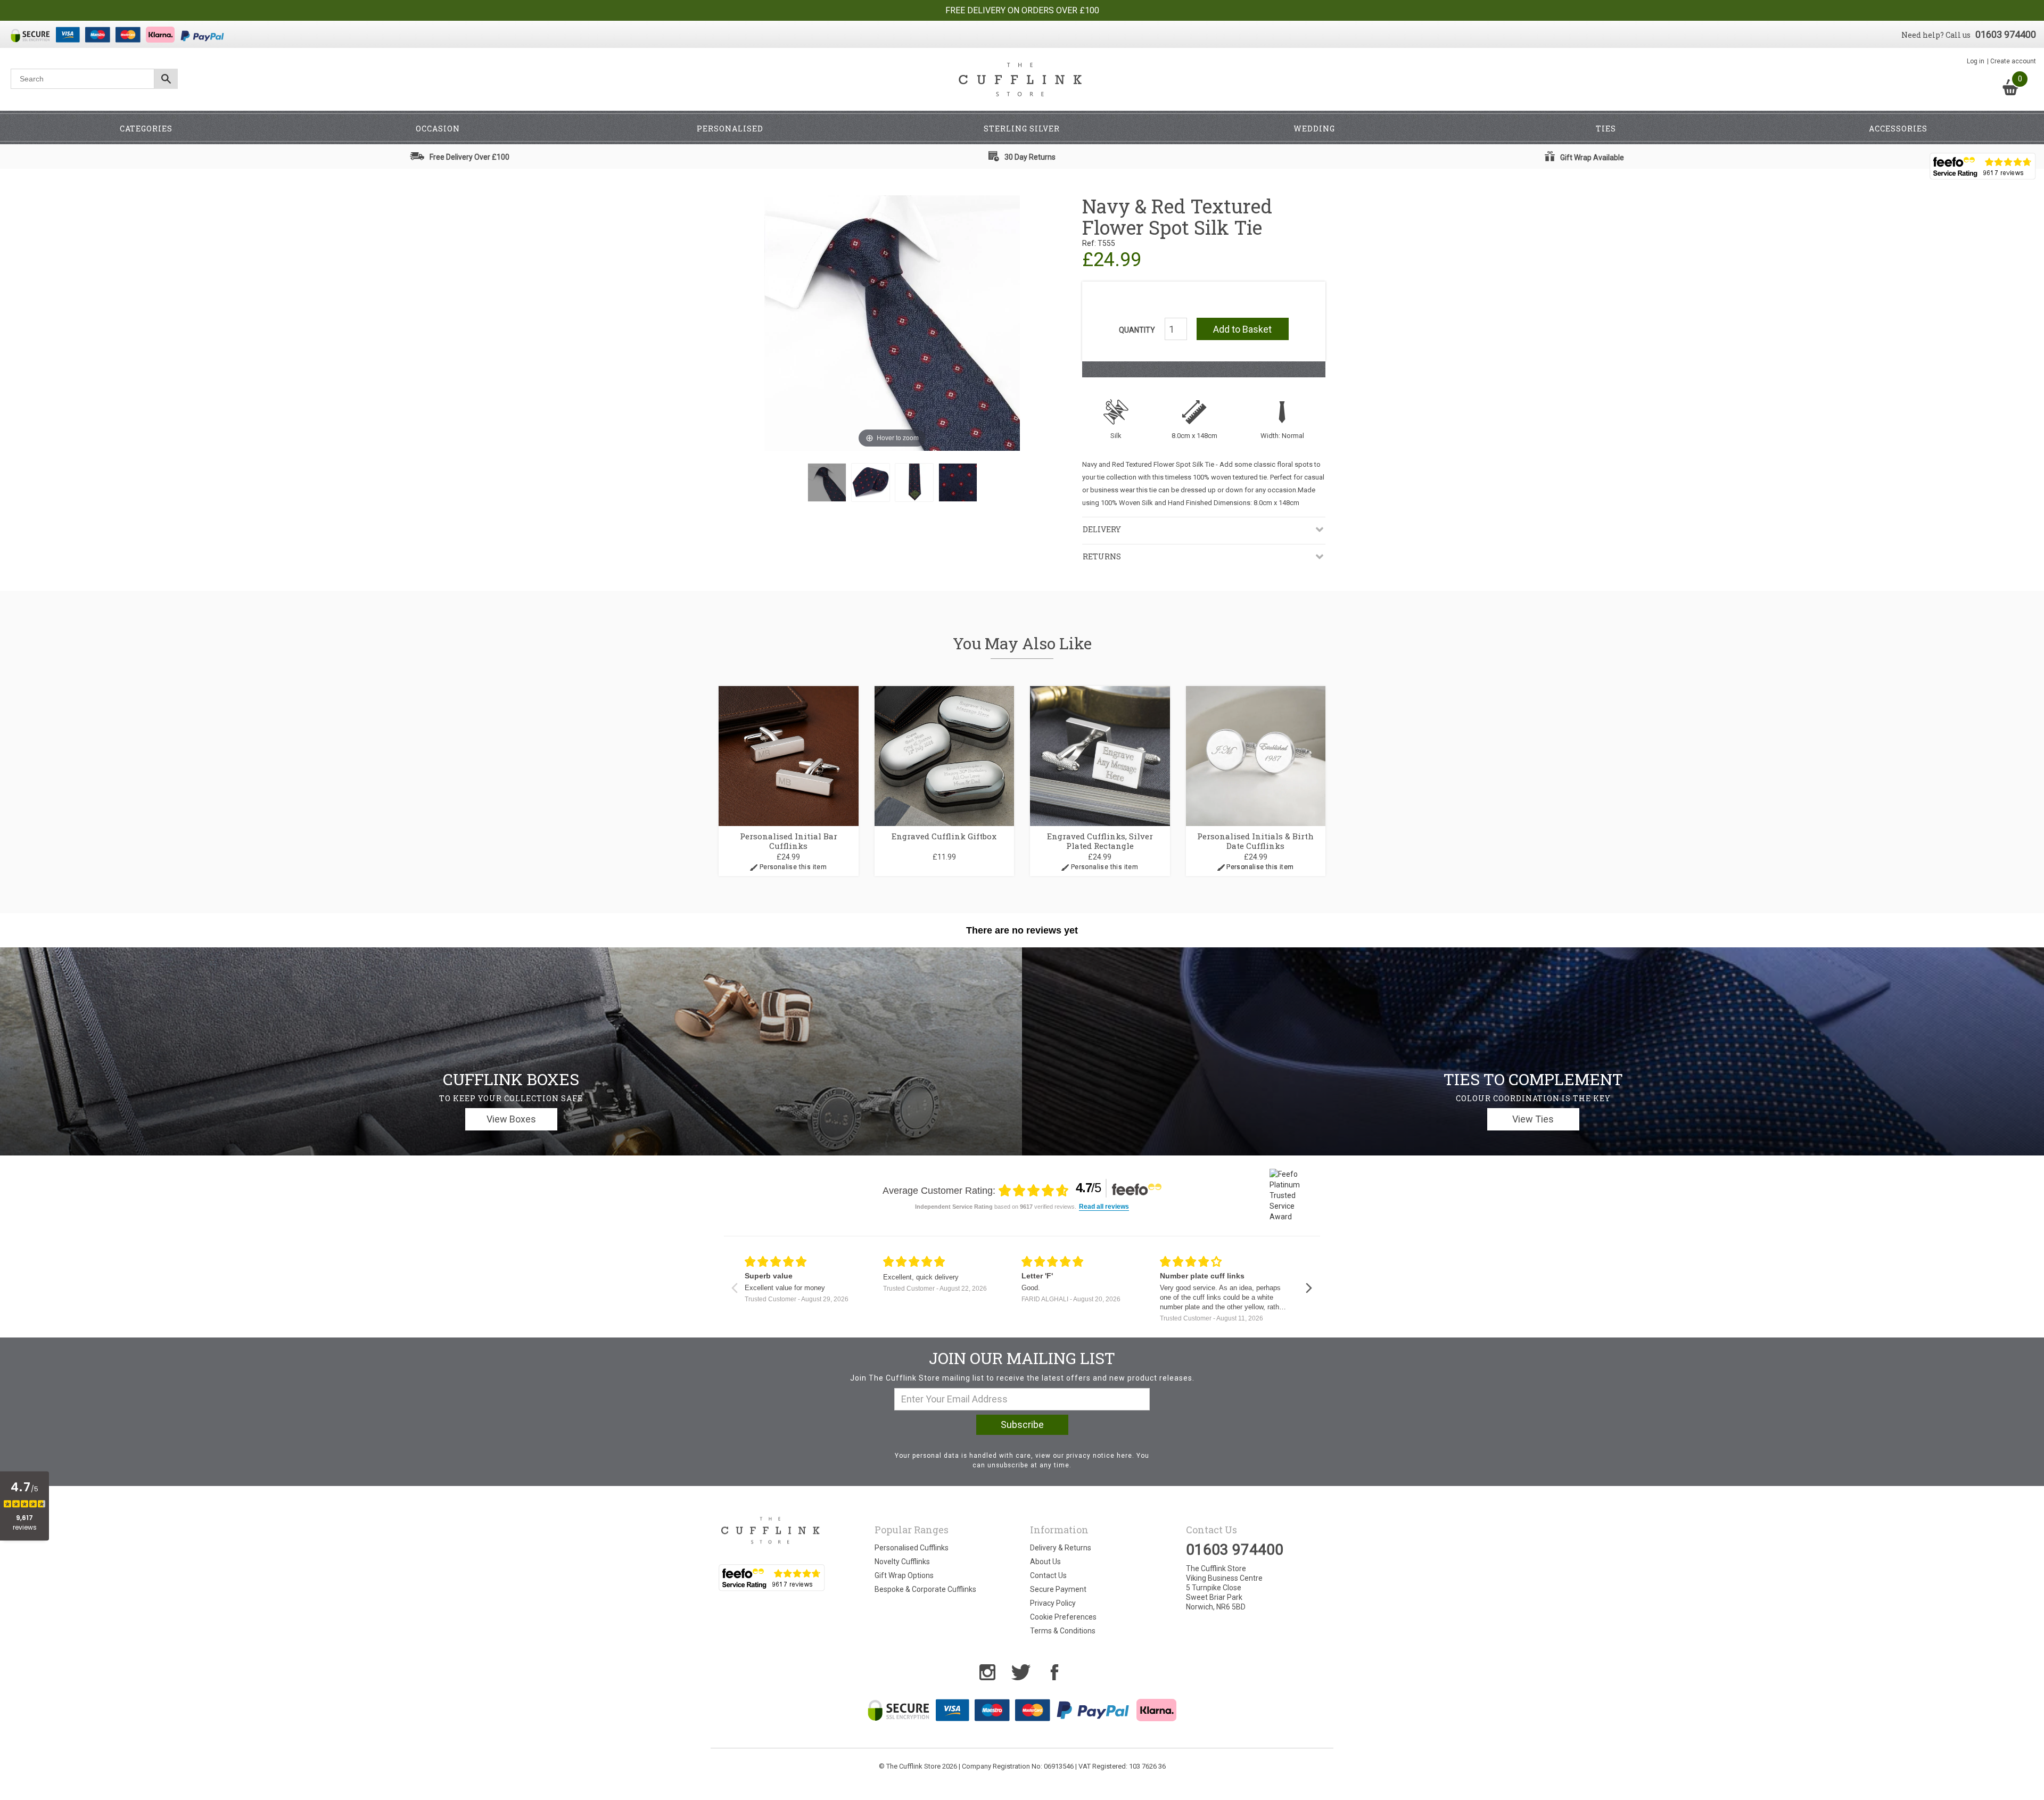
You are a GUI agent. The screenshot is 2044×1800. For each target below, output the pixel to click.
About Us (1045, 1562)
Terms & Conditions (1063, 1631)
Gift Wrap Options (904, 1575)
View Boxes (511, 1119)
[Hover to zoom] (892, 323)
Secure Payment (1058, 1589)
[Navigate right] (1309, 1288)
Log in (1976, 61)
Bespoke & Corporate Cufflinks (925, 1589)
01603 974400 (2006, 34)
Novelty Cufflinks (902, 1562)
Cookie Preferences (1063, 1617)
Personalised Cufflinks (912, 1548)
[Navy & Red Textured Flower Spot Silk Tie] (827, 482)
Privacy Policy (1053, 1603)
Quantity (1137, 330)
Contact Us (1048, 1575)
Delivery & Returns (1061, 1548)
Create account (2013, 61)
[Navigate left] (734, 1288)
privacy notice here (1099, 1456)
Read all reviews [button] (1104, 1207)
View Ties (1533, 1119)
